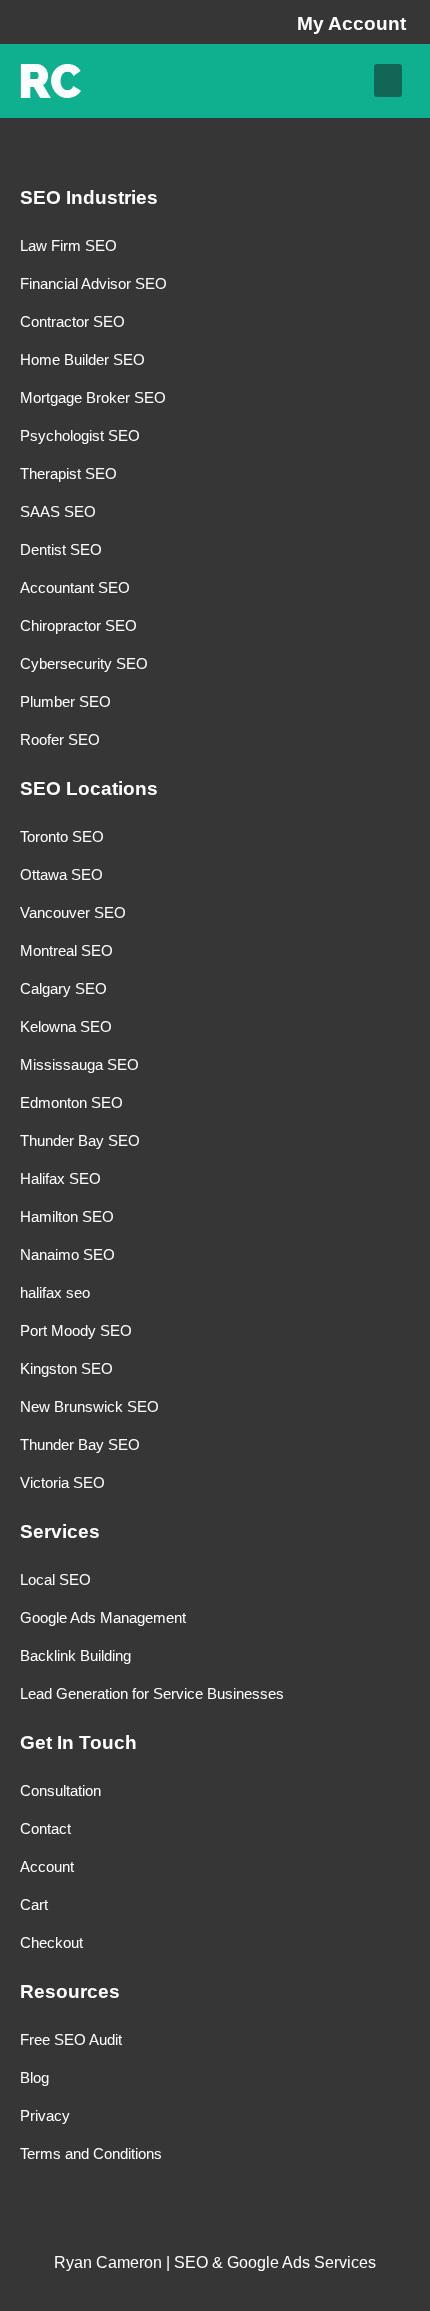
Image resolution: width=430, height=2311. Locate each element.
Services (60, 1531)
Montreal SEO (66, 950)
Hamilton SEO (67, 1216)
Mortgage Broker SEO (93, 397)
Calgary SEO (63, 988)
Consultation (60, 1790)
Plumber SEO (65, 701)
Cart (34, 1904)
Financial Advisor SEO (93, 283)
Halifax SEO (60, 1178)
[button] (388, 80)
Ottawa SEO (61, 874)
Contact (45, 1828)
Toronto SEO (62, 836)
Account (47, 1866)
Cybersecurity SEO (84, 663)
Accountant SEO (75, 587)
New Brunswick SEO (89, 1406)
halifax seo (55, 1292)
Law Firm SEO (68, 245)
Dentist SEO (61, 549)
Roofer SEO (60, 739)
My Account (351, 23)
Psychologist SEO (80, 435)
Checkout (51, 1942)
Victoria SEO (62, 1482)
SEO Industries (89, 197)
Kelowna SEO (66, 1026)
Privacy (45, 2115)
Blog (34, 2077)
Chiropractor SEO (78, 625)
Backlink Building (75, 1655)
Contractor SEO (72, 321)
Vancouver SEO (73, 912)
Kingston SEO (66, 1368)
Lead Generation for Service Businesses (152, 1693)
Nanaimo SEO (67, 1254)
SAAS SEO (58, 511)
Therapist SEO (68, 473)
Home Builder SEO (82, 359)
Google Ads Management (103, 1617)
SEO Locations (89, 788)
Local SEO (55, 1579)
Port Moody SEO (76, 1330)
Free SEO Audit (71, 2039)
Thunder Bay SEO (80, 1140)
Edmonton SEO (71, 1102)
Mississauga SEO (79, 1064)
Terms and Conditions (91, 2153)
